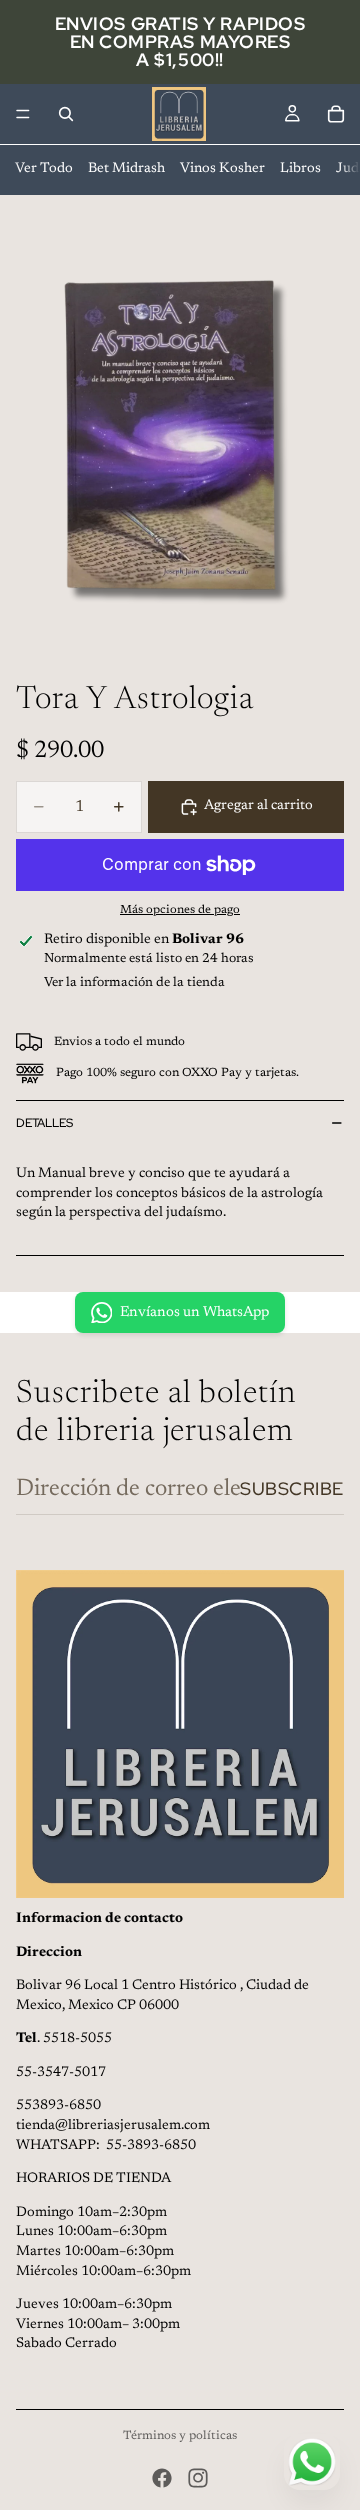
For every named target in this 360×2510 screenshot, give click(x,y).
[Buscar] (66, 114)
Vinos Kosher (222, 169)
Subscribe (292, 1488)
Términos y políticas (180, 2436)
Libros (300, 169)
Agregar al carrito (258, 806)
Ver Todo (44, 169)
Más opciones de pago (180, 910)
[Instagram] (198, 2478)
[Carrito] (336, 114)
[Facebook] (162, 2478)
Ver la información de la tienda (134, 982)
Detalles (44, 1123)
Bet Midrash (126, 169)
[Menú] (23, 114)
